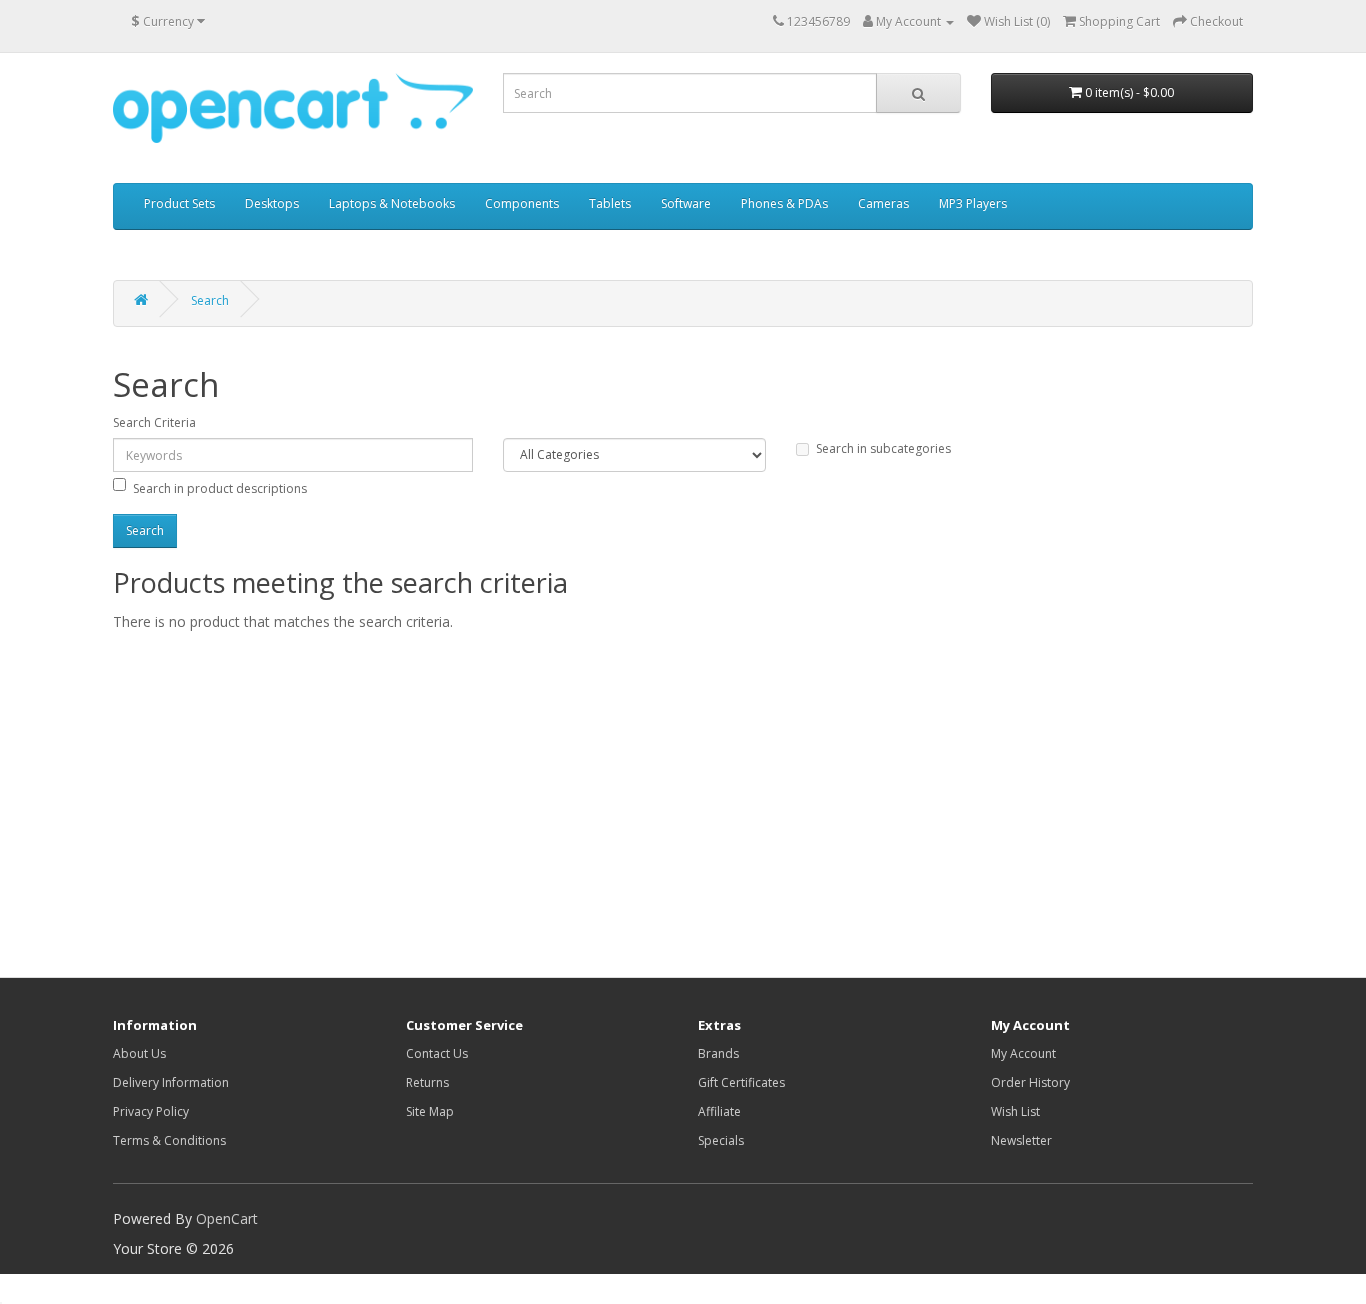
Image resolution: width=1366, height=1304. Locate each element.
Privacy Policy (151, 1111)
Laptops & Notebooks (392, 203)
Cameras (883, 203)
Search (210, 300)
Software (686, 203)
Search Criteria (154, 422)
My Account (1023, 1053)
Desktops (272, 203)
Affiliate (719, 1111)
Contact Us (437, 1053)
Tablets (610, 203)
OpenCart (227, 1218)
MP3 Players (973, 203)
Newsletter (1021, 1140)
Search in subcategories (883, 448)
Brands (718, 1053)
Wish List (1015, 1111)
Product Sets (179, 203)
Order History (1030, 1082)
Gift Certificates (741, 1082)
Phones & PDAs (784, 203)
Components (522, 203)
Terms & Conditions (169, 1140)
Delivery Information (171, 1082)
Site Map (430, 1111)
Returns (427, 1082)
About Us (139, 1053)
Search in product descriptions (220, 488)
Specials (721, 1140)
